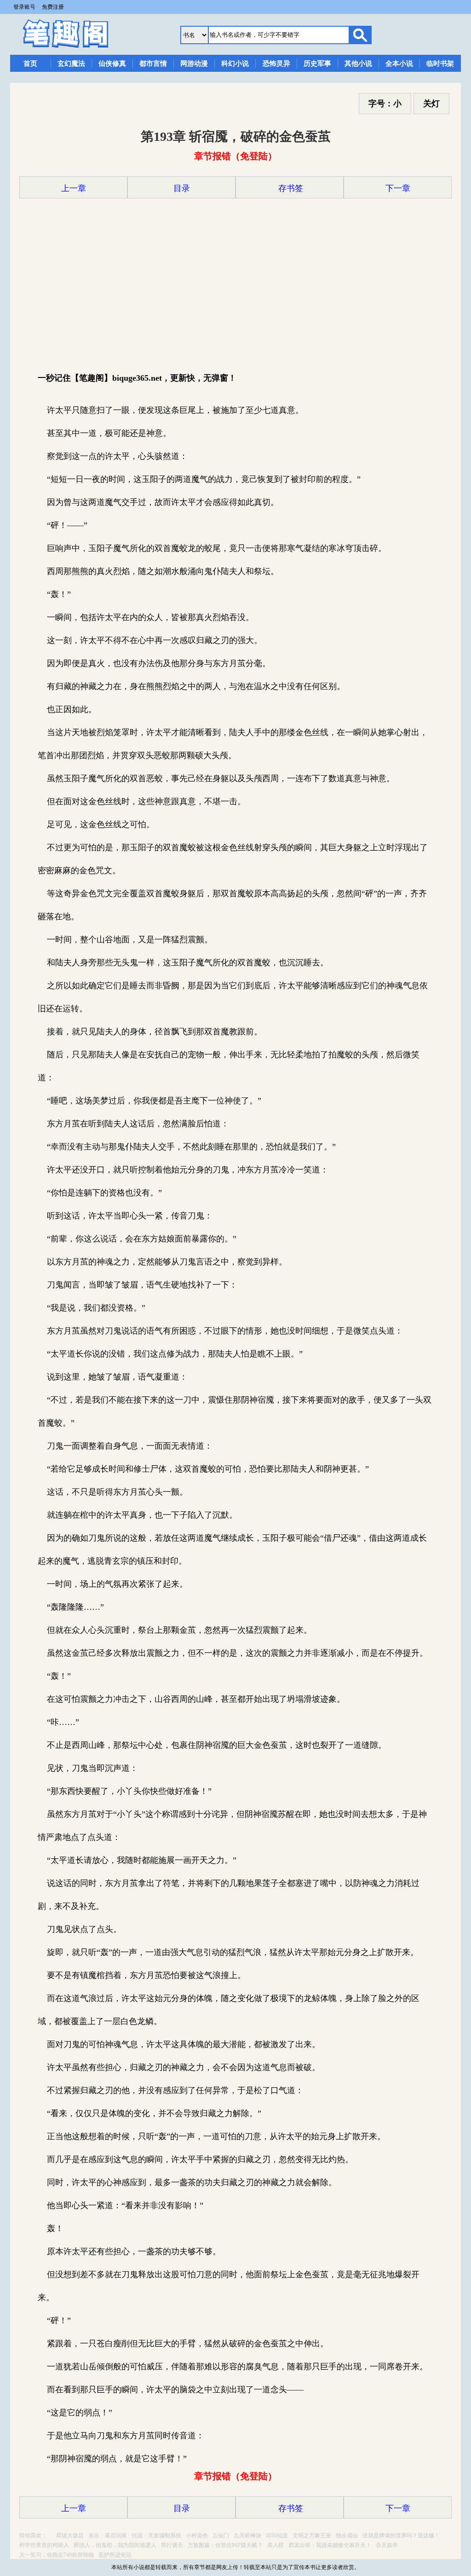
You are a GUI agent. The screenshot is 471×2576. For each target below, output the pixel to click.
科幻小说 (235, 64)
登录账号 (24, 7)
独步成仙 (347, 2535)
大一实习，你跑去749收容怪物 (57, 2555)
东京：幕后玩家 (108, 2535)
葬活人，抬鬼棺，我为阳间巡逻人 (115, 2545)
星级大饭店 (70, 2535)
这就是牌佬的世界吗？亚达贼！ (401, 2535)
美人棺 (276, 2545)
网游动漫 (194, 64)
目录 (182, 188)
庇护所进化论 (115, 2555)
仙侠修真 (112, 64)
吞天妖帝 (387, 2545)
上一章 (74, 188)
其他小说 (358, 64)
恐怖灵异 (276, 64)
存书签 (290, 188)
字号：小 (385, 104)
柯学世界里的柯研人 (44, 2545)
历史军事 (317, 64)
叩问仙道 (277, 2535)
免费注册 (53, 7)
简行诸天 (172, 2545)
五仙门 (221, 2535)
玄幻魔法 (71, 64)
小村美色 (197, 2535)
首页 (30, 64)
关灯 (431, 104)
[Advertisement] (235, 284)
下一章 (398, 188)
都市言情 (153, 64)
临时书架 (440, 64)
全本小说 (399, 64)
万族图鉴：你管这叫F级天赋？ (225, 2545)
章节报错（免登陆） (235, 156)
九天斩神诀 (247, 2535)
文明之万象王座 (312, 2535)
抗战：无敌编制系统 (156, 2535)
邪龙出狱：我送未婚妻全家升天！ (330, 2545)
